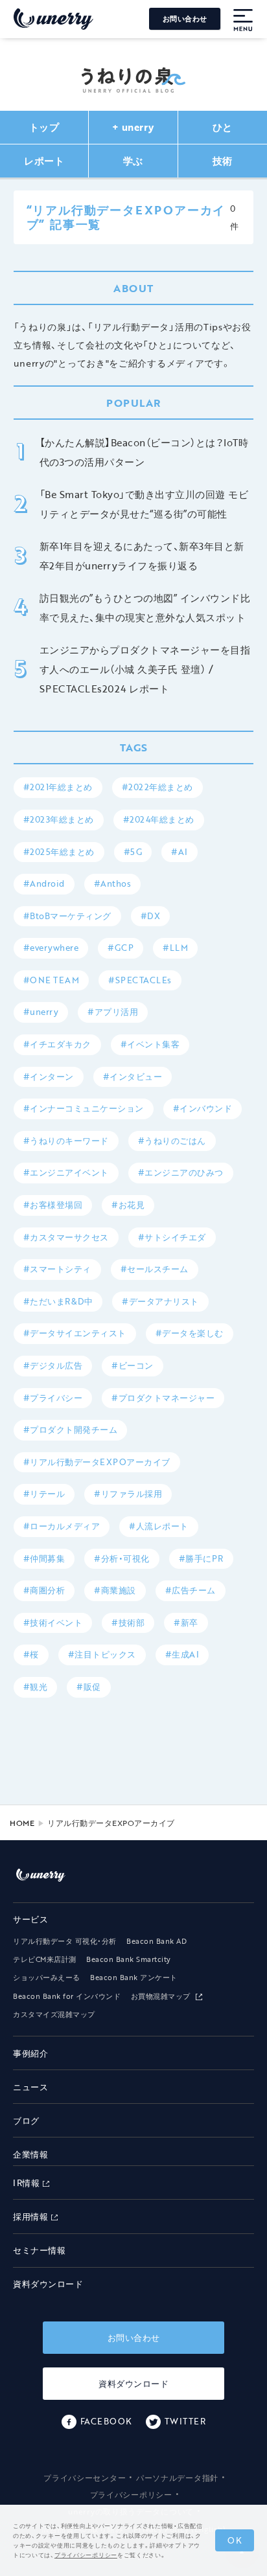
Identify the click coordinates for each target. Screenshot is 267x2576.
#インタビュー (133, 1077)
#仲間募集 (44, 1558)
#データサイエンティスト (75, 1333)
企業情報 (30, 2154)
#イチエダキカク (57, 1044)
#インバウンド (203, 1108)
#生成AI (182, 1654)
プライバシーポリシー (131, 2494)
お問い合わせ (185, 19)
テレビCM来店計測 (45, 1959)
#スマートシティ (57, 1269)
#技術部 (128, 1623)
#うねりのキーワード (66, 1141)
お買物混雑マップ (162, 1996)
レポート (44, 161)
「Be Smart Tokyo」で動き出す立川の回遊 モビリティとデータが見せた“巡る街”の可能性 (144, 504)
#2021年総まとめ (58, 787)
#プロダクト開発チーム (71, 1430)
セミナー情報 (39, 2250)
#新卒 (186, 1623)
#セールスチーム (155, 1269)
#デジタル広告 (53, 1365)
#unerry (41, 1012)
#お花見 (128, 1205)
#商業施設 (115, 1590)
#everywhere (51, 948)
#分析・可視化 (122, 1558)
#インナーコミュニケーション (84, 1108)
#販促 (89, 1687)
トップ (44, 127)
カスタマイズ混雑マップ (54, 2014)
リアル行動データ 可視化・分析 (65, 1941)
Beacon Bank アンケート (134, 1978)
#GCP (121, 948)
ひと (223, 127)
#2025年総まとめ (59, 852)
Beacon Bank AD (157, 1941)
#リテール (44, 1494)
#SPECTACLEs (140, 980)
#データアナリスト (160, 1301)
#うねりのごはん (172, 1141)
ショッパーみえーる (47, 1978)
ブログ (26, 2121)
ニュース (30, 2087)
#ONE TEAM (52, 980)
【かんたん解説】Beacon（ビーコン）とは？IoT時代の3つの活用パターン (144, 452)
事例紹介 (30, 2053)
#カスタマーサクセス (66, 1237)
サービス (30, 1919)
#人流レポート (159, 1526)
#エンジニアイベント (66, 1172)
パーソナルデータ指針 (177, 2478)
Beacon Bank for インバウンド (67, 1996)
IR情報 (26, 2183)
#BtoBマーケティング (67, 916)
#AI (180, 852)
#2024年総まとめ (159, 819)
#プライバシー (53, 1398)
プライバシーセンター (85, 2478)
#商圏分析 (44, 1590)
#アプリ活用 (113, 1012)
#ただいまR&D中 (58, 1301)
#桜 (31, 1654)
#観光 (36, 1687)
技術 (223, 161)
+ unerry (133, 127)
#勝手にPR (201, 1558)
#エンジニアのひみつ (181, 1172)
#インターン (49, 1077)
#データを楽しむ (190, 1333)
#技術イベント (53, 1623)
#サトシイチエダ (172, 1237)
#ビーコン (133, 1365)
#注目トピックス (102, 1654)
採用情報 (30, 2217)
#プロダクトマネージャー (163, 1398)
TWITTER (185, 2421)
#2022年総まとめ (157, 787)
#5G (133, 852)
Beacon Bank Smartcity (129, 1959)
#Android (44, 883)
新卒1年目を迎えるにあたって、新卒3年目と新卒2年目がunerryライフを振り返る (142, 556)
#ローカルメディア (62, 1526)
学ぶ (133, 161)
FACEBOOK (106, 2421)
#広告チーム (191, 1590)
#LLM (175, 948)
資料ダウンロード (48, 2284)
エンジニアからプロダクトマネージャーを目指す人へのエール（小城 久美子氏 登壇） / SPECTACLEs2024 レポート (145, 669)
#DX (151, 916)
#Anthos (113, 883)
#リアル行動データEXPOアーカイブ (97, 1462)
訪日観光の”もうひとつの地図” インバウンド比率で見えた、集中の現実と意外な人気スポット (145, 608)
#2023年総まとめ (59, 819)
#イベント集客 (150, 1044)
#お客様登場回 (53, 1205)
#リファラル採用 (128, 1494)
